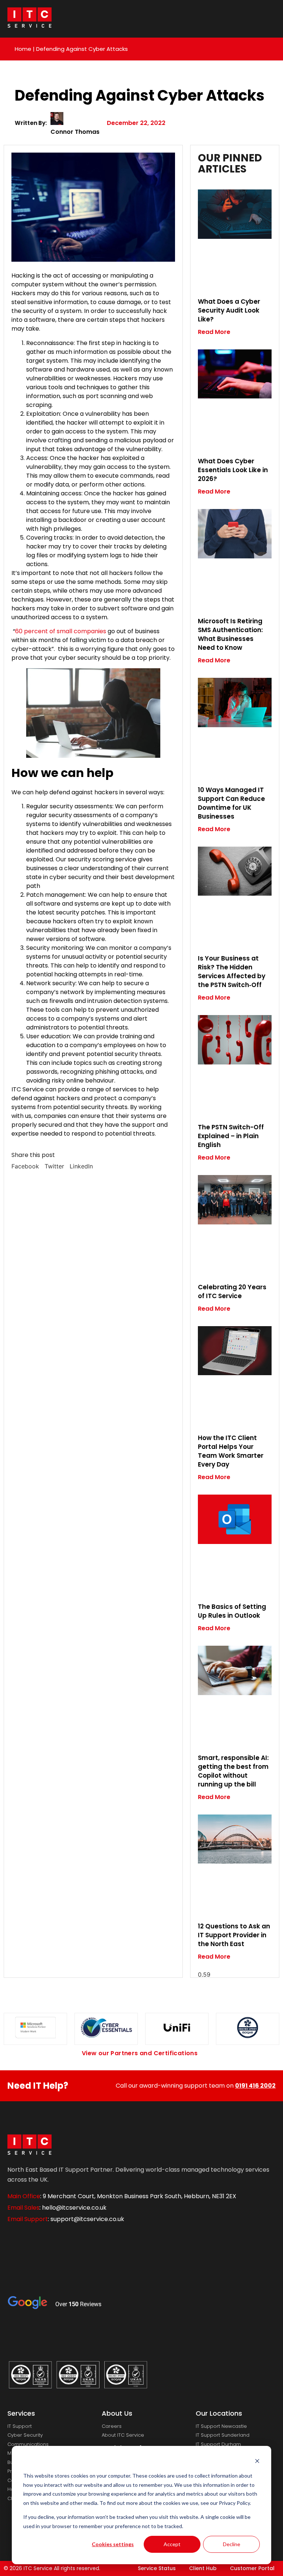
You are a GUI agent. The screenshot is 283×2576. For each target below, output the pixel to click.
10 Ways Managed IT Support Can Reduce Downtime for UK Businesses (231, 803)
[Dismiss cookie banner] (257, 2462)
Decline (232, 2544)
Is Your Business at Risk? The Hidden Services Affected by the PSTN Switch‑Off (232, 972)
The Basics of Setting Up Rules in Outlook (232, 1611)
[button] (25, 1166)
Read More (214, 332)
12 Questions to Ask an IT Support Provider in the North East (234, 1935)
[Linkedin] (42, 2240)
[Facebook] (17, 2240)
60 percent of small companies (61, 631)
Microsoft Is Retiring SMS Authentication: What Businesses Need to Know (230, 634)
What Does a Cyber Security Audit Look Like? (229, 310)
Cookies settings (113, 2544)
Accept (172, 2544)
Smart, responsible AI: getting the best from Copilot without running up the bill (233, 1771)
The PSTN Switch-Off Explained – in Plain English (231, 1136)
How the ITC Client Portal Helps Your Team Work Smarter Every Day (231, 1451)
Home (23, 49)
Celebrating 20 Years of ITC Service (232, 1292)
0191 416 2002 (255, 2086)
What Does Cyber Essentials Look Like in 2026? (233, 470)
